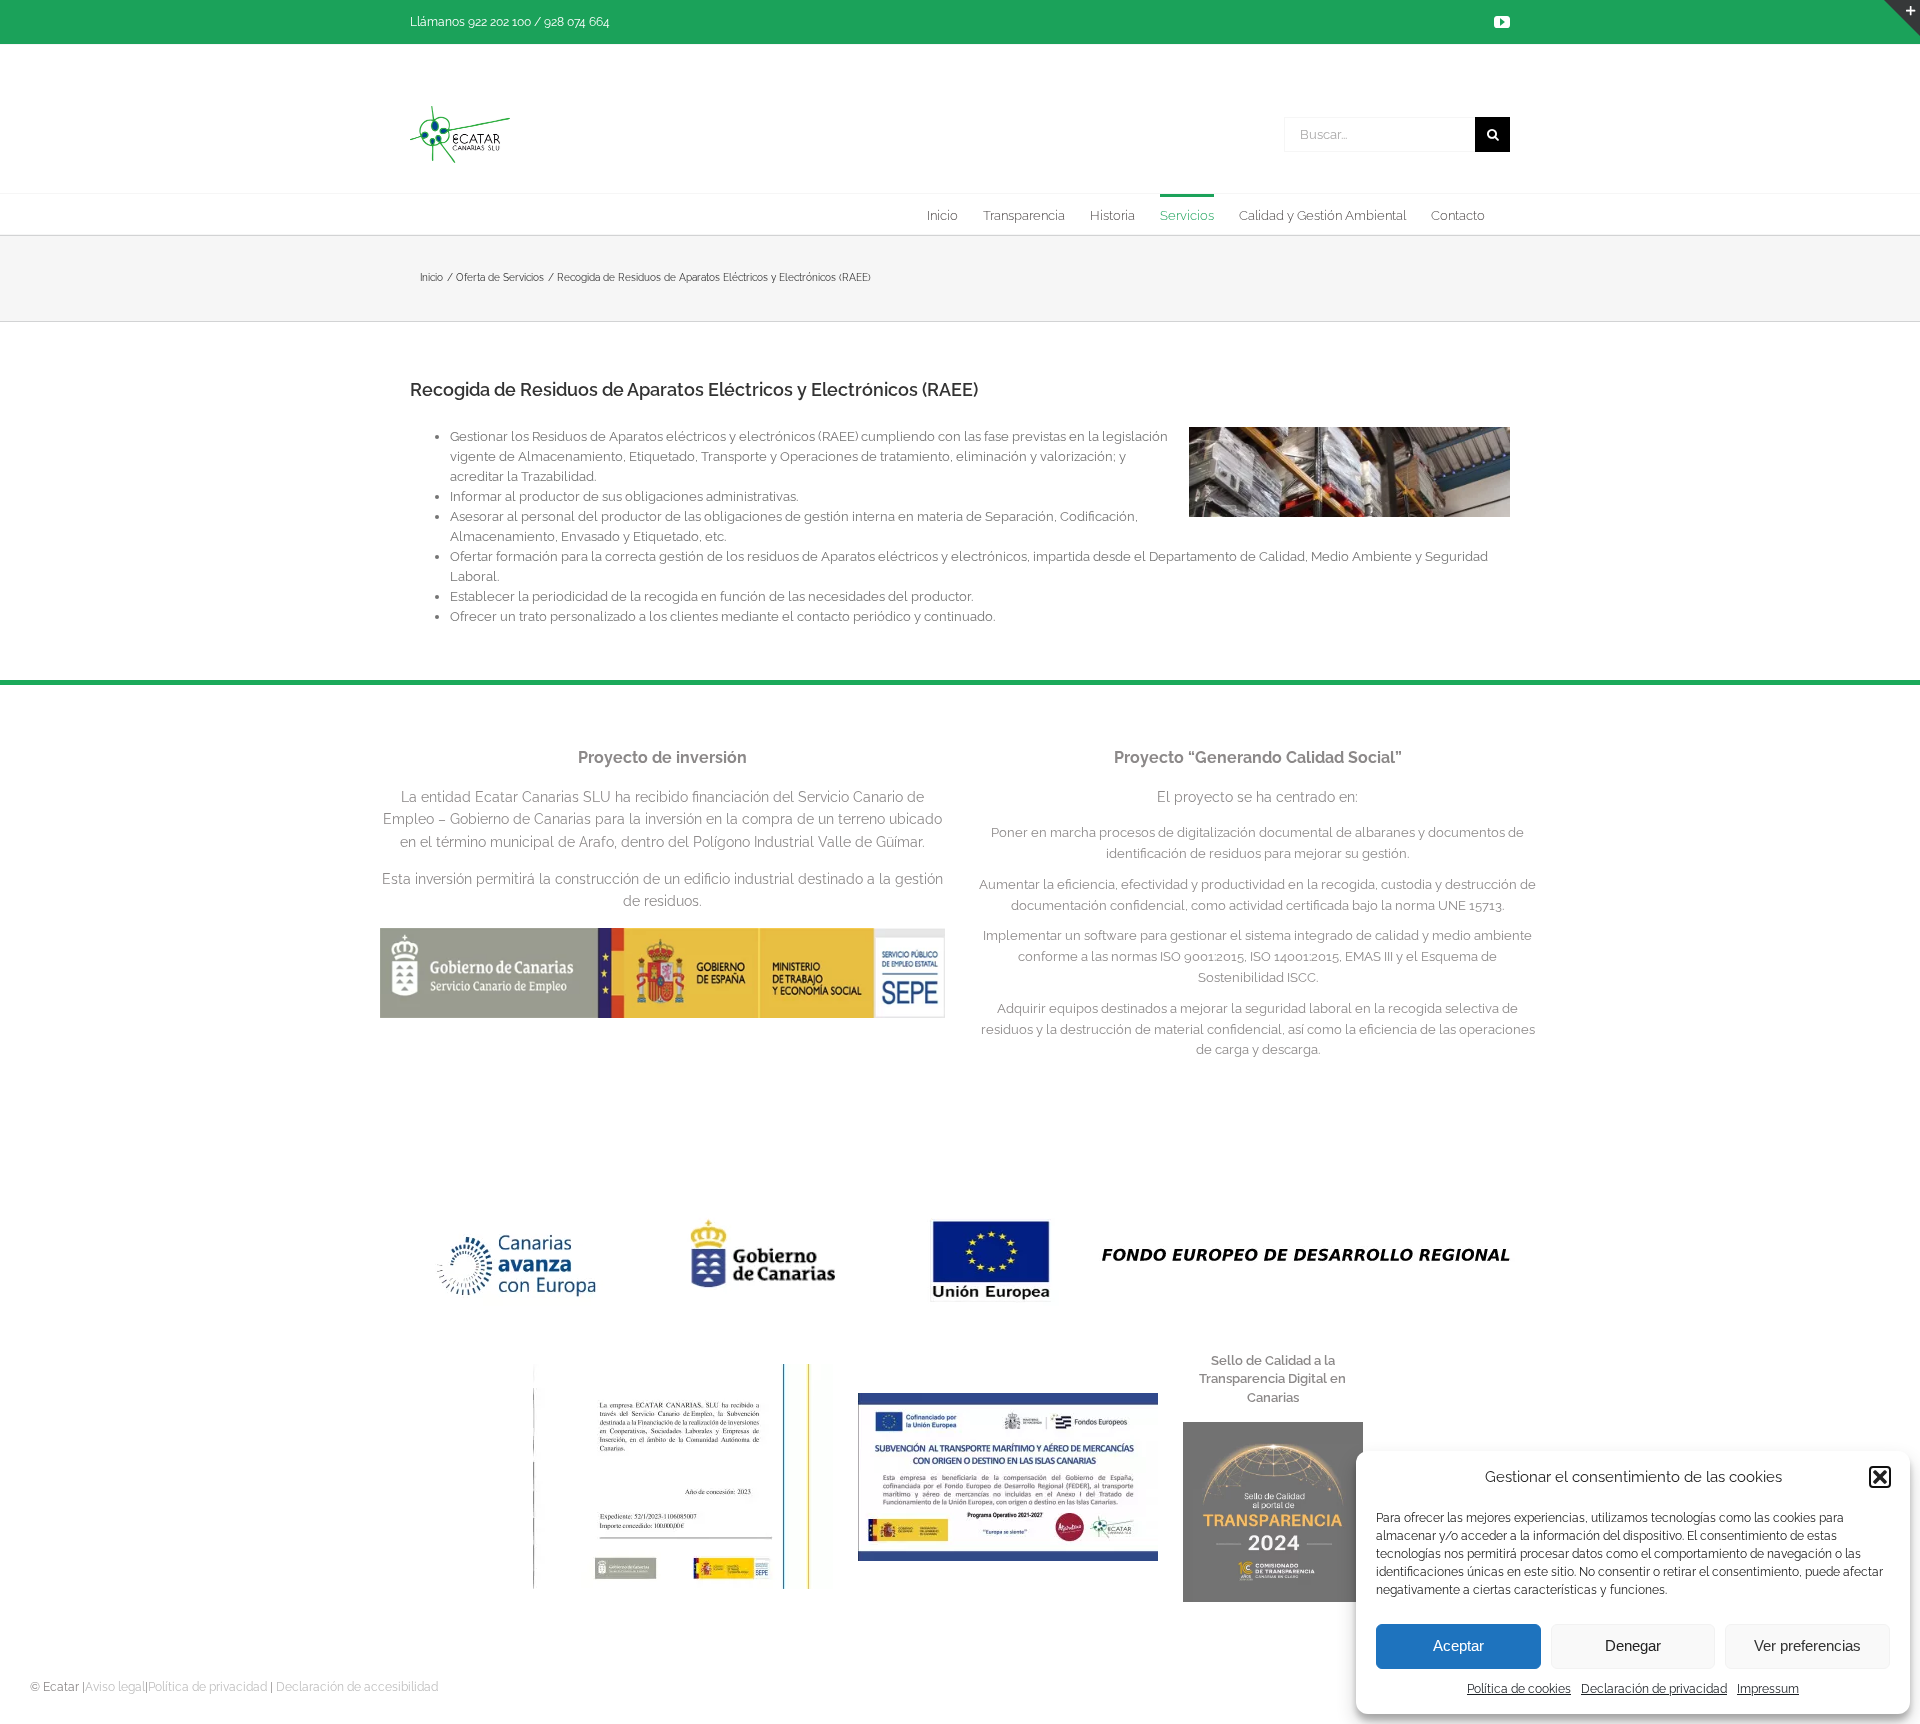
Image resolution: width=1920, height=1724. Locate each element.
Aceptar (1458, 1645)
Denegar (1633, 1645)
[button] (1880, 1477)
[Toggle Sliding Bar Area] (1902, 18)
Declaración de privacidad (1654, 1689)
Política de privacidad (207, 1687)
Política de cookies (1519, 1689)
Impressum (1768, 1689)
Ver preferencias (1807, 1645)
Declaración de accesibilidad (357, 1687)
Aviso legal (115, 1687)
